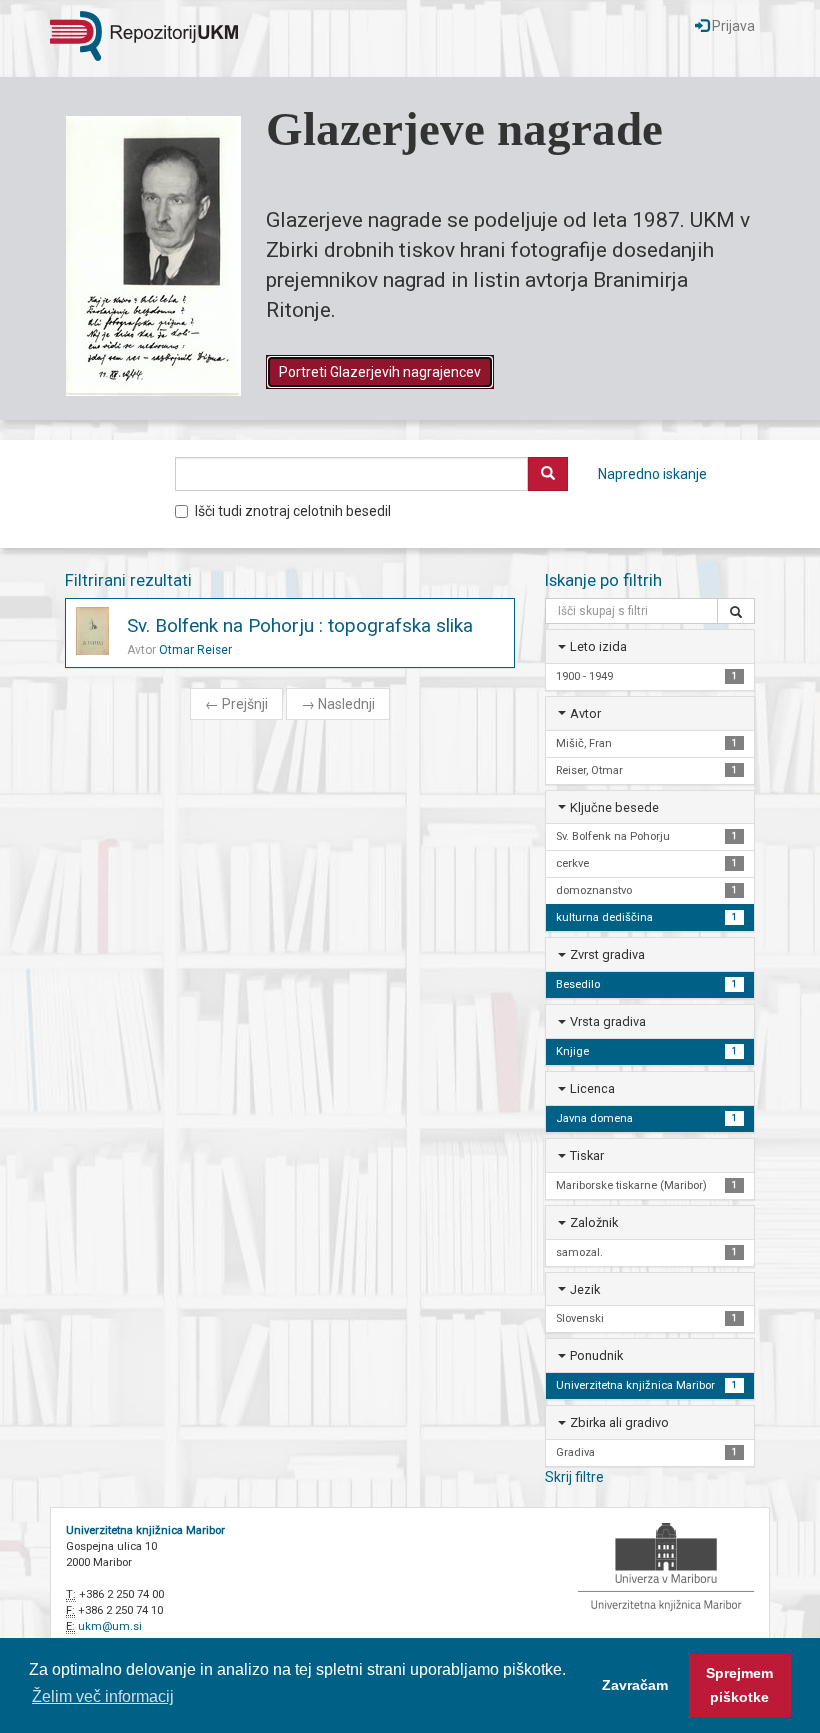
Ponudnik (596, 1355)
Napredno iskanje (652, 474)
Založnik (594, 1222)
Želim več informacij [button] (103, 1696)
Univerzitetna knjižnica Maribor (145, 1530)
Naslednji (338, 704)
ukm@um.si (110, 1626)
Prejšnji (236, 704)
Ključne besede (614, 807)
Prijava (732, 26)
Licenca (592, 1088)
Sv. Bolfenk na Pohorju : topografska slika (300, 625)
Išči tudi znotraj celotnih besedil (293, 511)
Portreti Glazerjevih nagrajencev (380, 372)
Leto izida (598, 646)
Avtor (585, 713)
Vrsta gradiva (608, 1021)
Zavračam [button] (635, 1685)
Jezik (585, 1289)
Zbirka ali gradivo (619, 1422)
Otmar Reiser (195, 650)
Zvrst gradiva (607, 954)
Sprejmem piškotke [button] (739, 1685)
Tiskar (587, 1155)
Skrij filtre (574, 1477)
